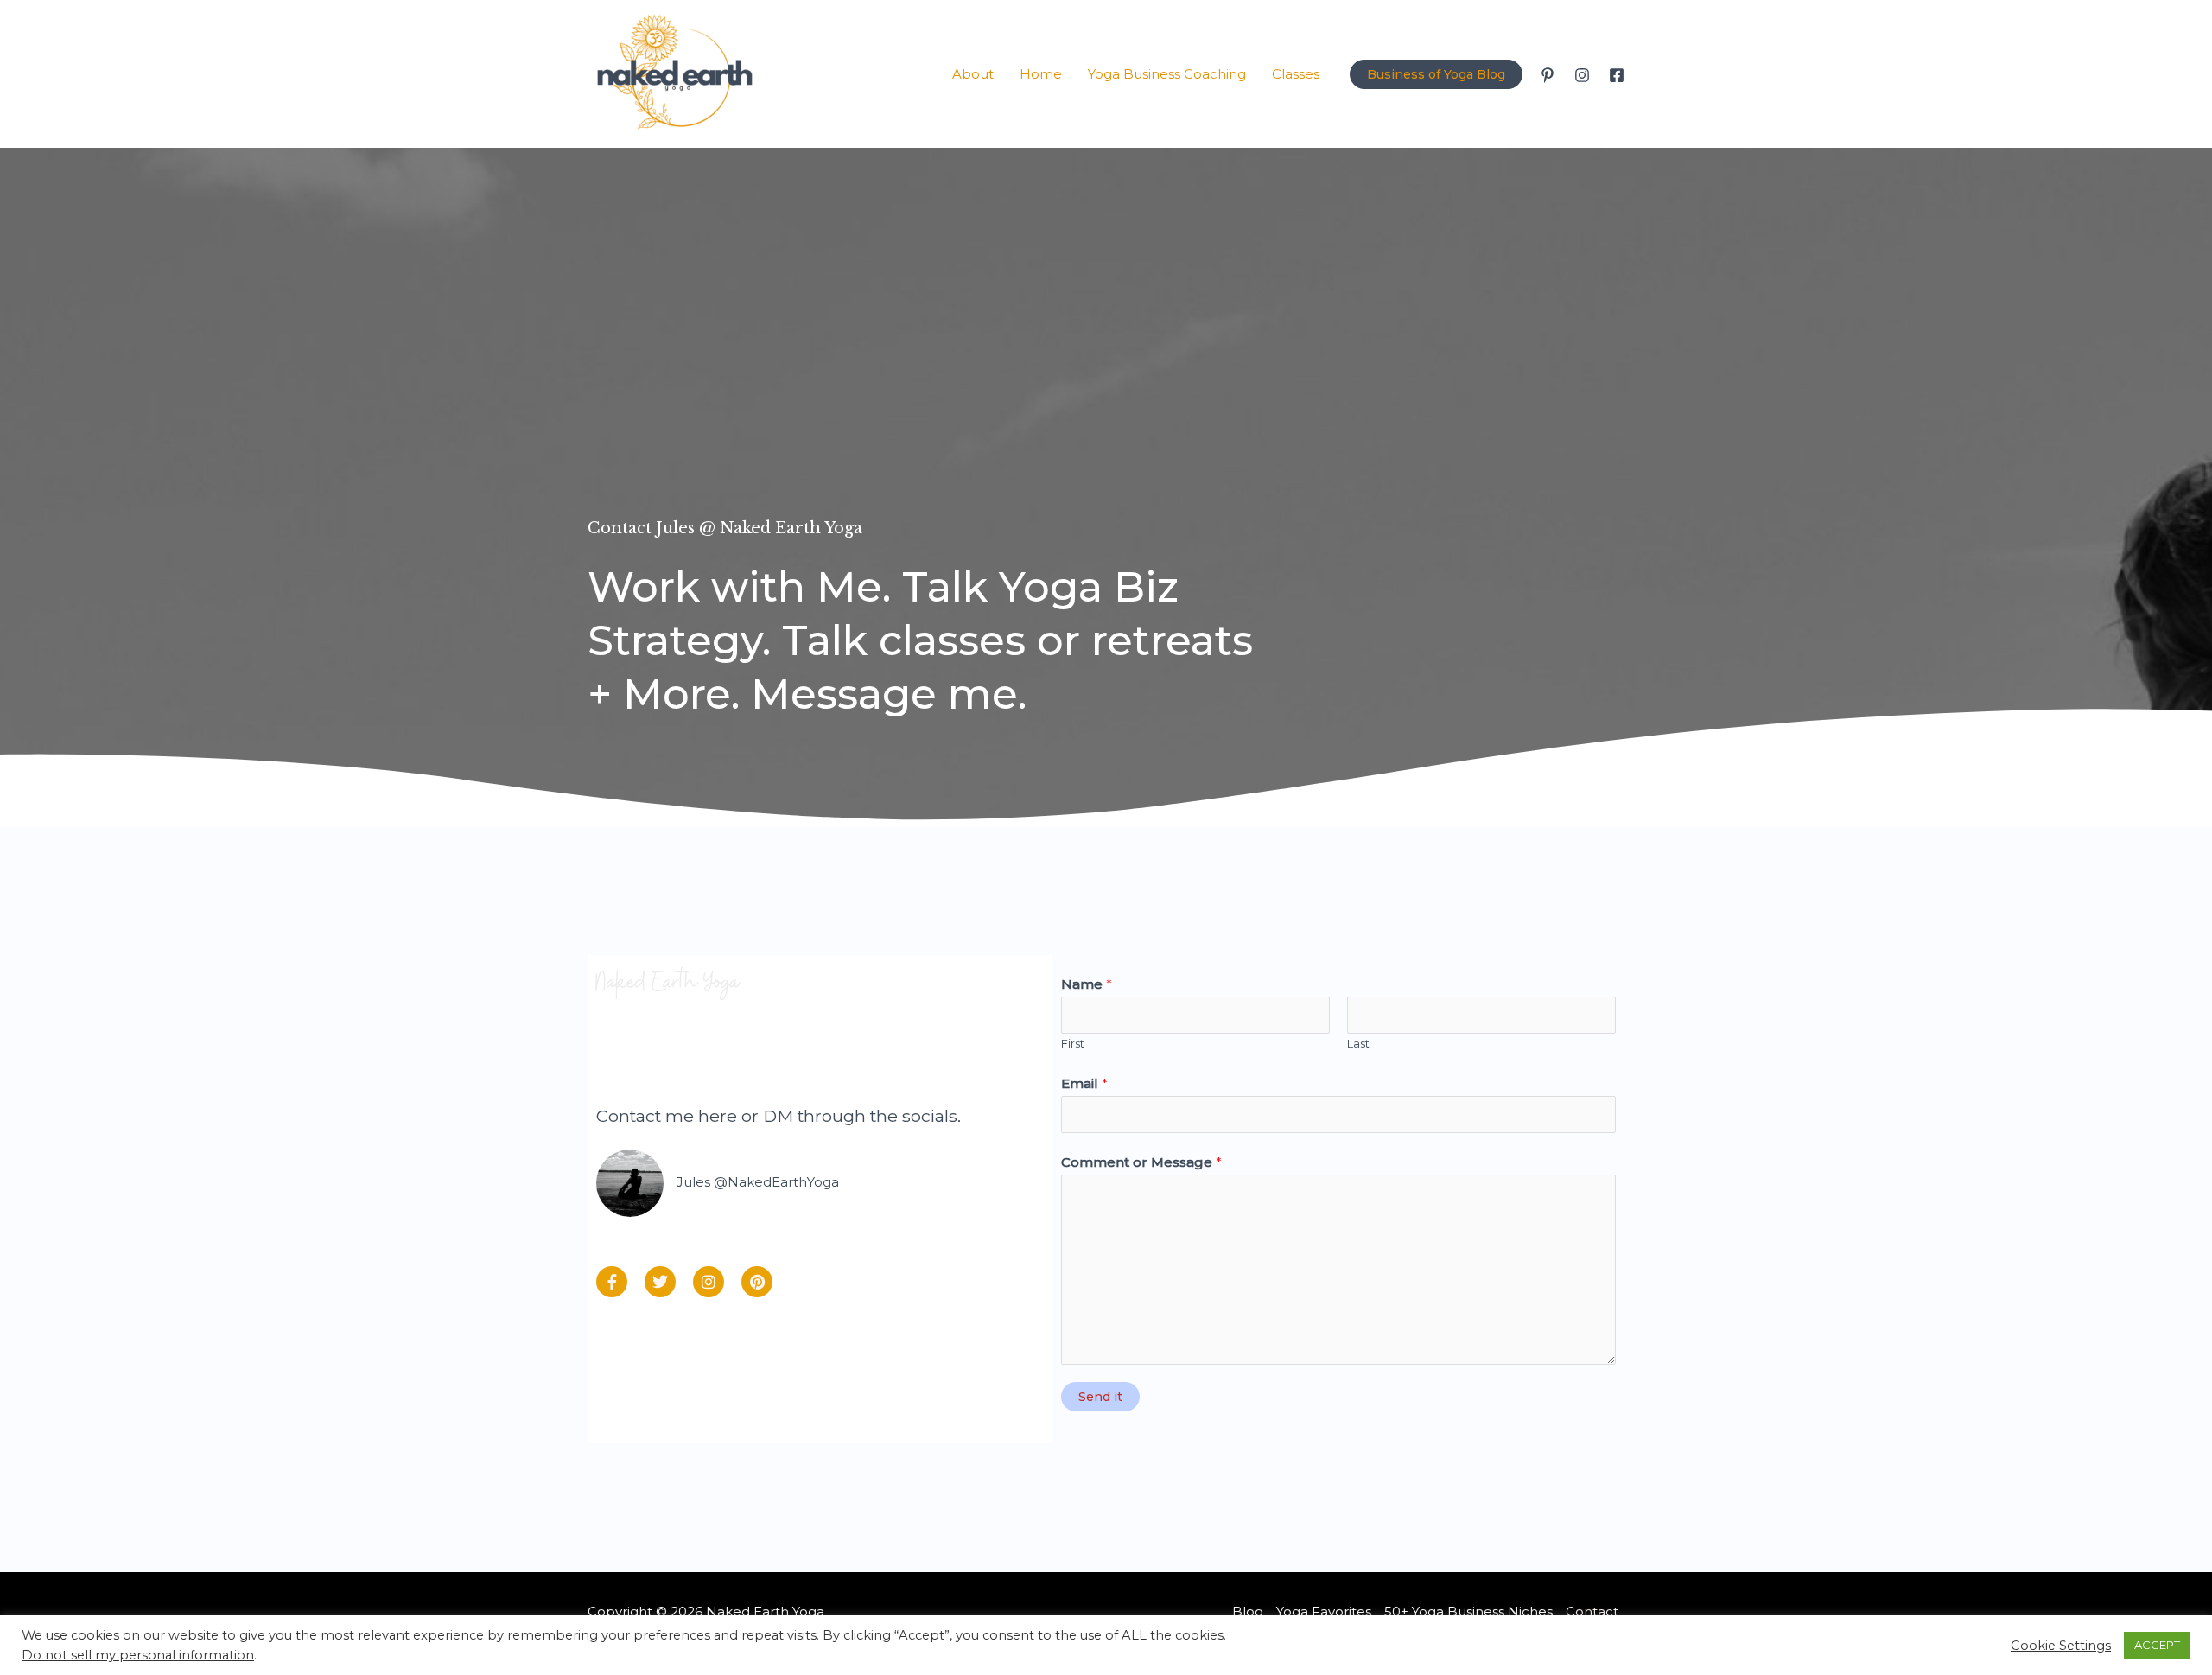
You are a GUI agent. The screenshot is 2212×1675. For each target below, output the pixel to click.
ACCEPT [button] (2157, 1645)
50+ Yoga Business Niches (1468, 1611)
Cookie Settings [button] (2061, 1646)
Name (1087, 984)
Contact (1592, 1611)
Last (1358, 1044)
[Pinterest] (1548, 75)
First (1073, 1044)
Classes (1296, 74)
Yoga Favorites (1324, 1611)
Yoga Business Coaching (1167, 74)
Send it (1100, 1397)
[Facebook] (1617, 75)
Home (1041, 74)
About (973, 74)
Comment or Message (1141, 1162)
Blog (1248, 1611)
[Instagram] (1582, 75)
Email (1084, 1083)
